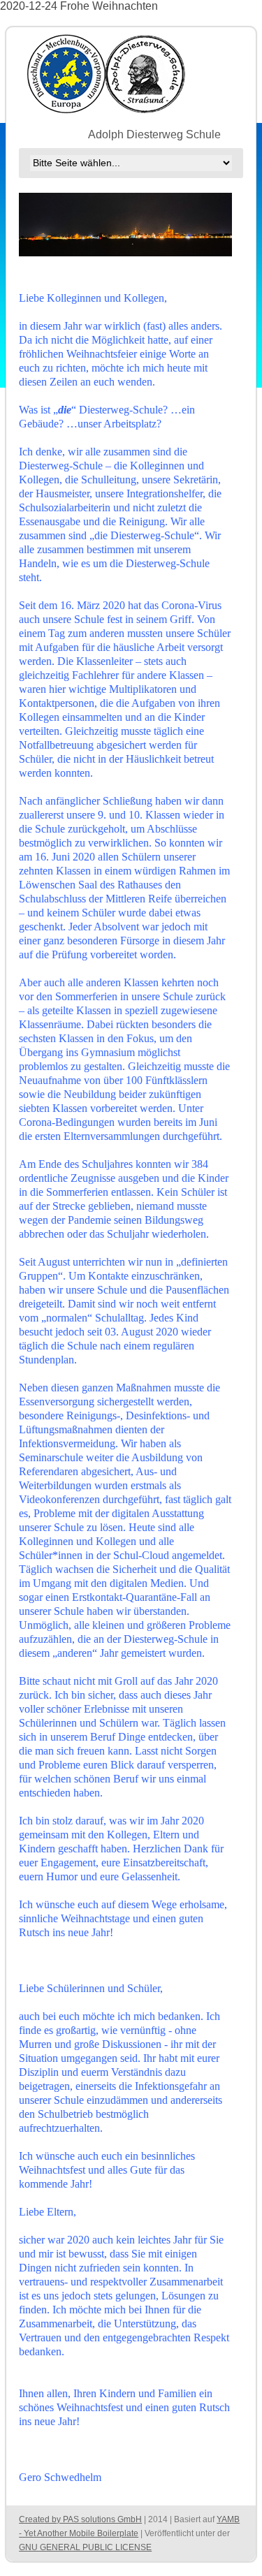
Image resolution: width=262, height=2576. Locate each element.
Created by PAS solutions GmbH (80, 2519)
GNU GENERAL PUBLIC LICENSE (85, 2547)
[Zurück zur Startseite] (107, 73)
